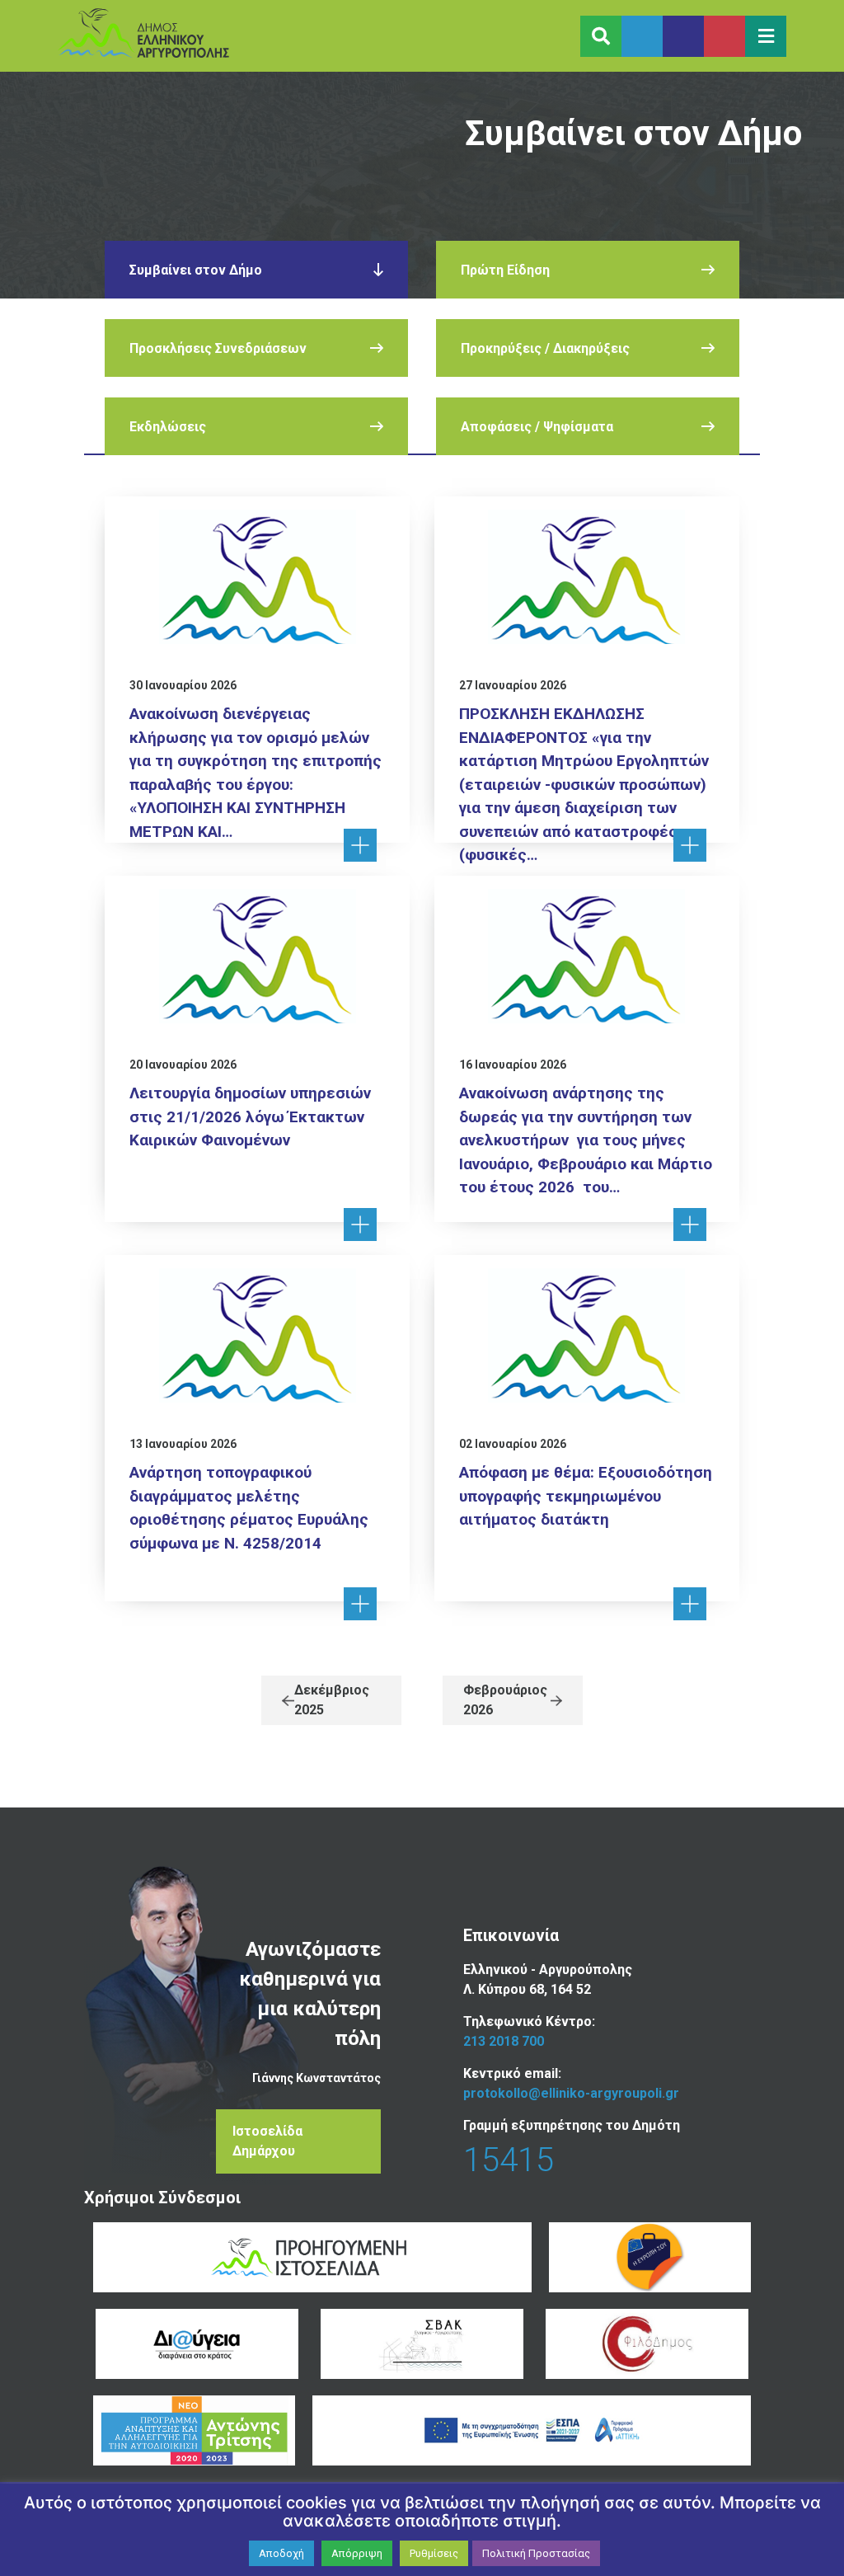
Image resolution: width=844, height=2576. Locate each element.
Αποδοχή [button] (281, 2553)
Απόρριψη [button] (357, 2553)
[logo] (143, 36)
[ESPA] (532, 2430)
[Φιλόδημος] (647, 2344)
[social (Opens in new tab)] (642, 36)
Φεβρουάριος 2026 (505, 1700)
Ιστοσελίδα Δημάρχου (267, 2141)
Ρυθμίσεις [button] (434, 2553)
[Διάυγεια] (197, 2344)
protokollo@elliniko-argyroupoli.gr (571, 2093)
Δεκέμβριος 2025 (332, 1700)
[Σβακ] (422, 2344)
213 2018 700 (504, 2041)
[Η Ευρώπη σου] (650, 2257)
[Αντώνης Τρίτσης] (195, 2430)
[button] (766, 36)
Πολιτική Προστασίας (536, 2553)
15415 (509, 2160)
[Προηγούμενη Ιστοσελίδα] (312, 2257)
